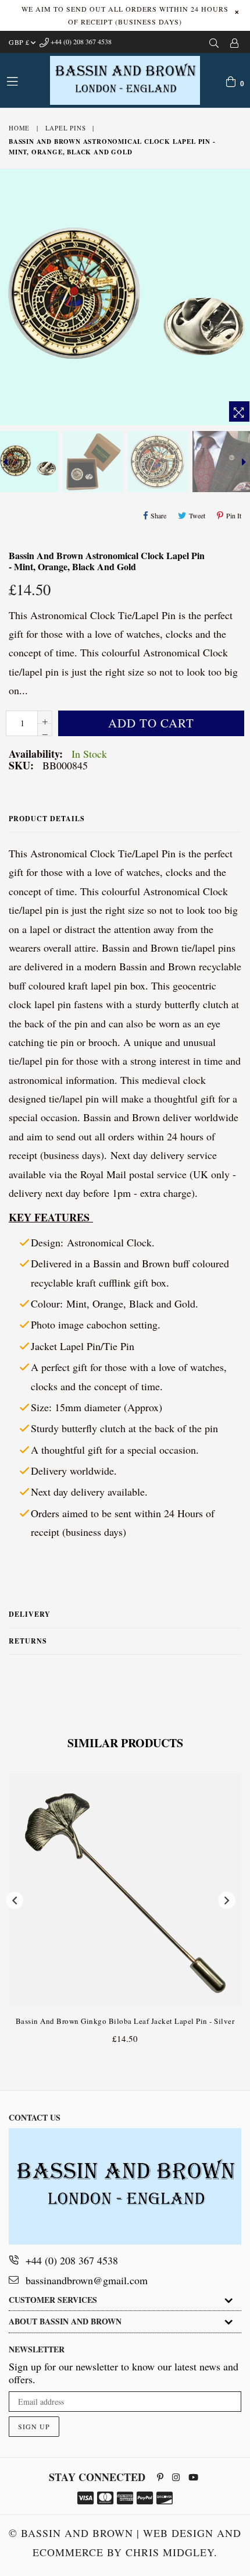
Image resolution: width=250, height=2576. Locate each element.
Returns (28, 1641)
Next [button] (227, 1900)
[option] (92, 462)
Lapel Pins (66, 128)
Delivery (30, 1614)
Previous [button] (15, 1900)
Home (19, 128)
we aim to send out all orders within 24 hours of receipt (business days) (125, 15)
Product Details (47, 819)
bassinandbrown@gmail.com (87, 2280)
